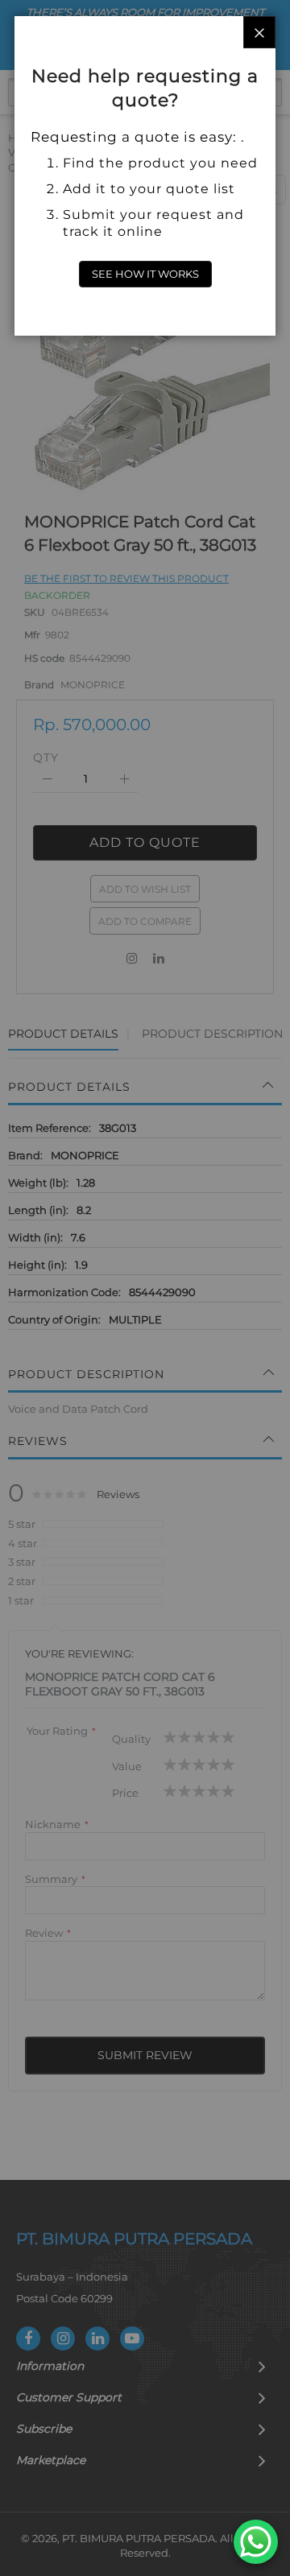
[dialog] (145, 1288)
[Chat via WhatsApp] (256, 2542)
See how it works (145, 274)
